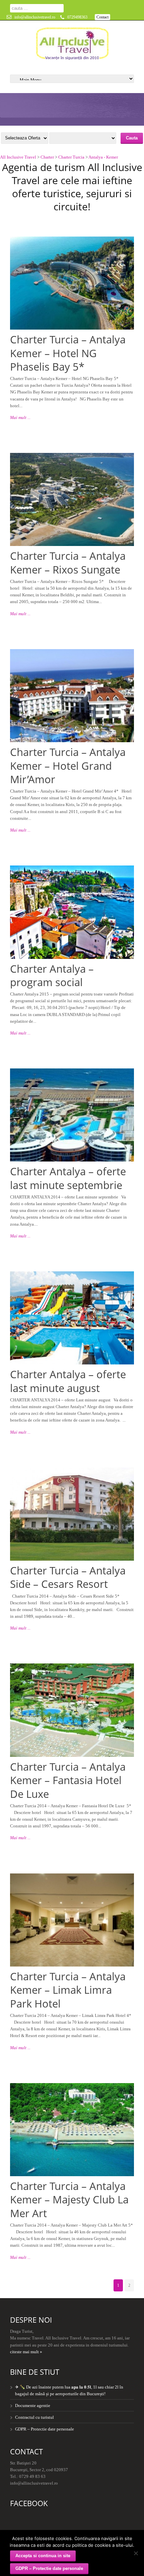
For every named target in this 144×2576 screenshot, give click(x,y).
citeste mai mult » (26, 2352)
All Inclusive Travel (18, 157)
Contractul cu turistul (34, 2417)
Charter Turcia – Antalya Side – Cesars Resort (68, 1577)
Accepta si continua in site (43, 2556)
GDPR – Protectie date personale (45, 2429)
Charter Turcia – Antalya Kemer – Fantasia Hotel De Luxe (68, 1780)
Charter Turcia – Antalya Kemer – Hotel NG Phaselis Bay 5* (68, 353)
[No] (136, 2553)
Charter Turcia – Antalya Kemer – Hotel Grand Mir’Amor (68, 766)
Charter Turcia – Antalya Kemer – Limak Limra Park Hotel (68, 1990)
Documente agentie (33, 2405)
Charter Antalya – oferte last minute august (68, 1381)
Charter (47, 157)
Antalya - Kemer (103, 157)
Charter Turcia (71, 157)
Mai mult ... (20, 417)
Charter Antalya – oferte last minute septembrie (68, 1178)
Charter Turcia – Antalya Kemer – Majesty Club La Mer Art (69, 2200)
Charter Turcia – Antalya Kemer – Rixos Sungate (68, 562)
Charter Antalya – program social (52, 975)
